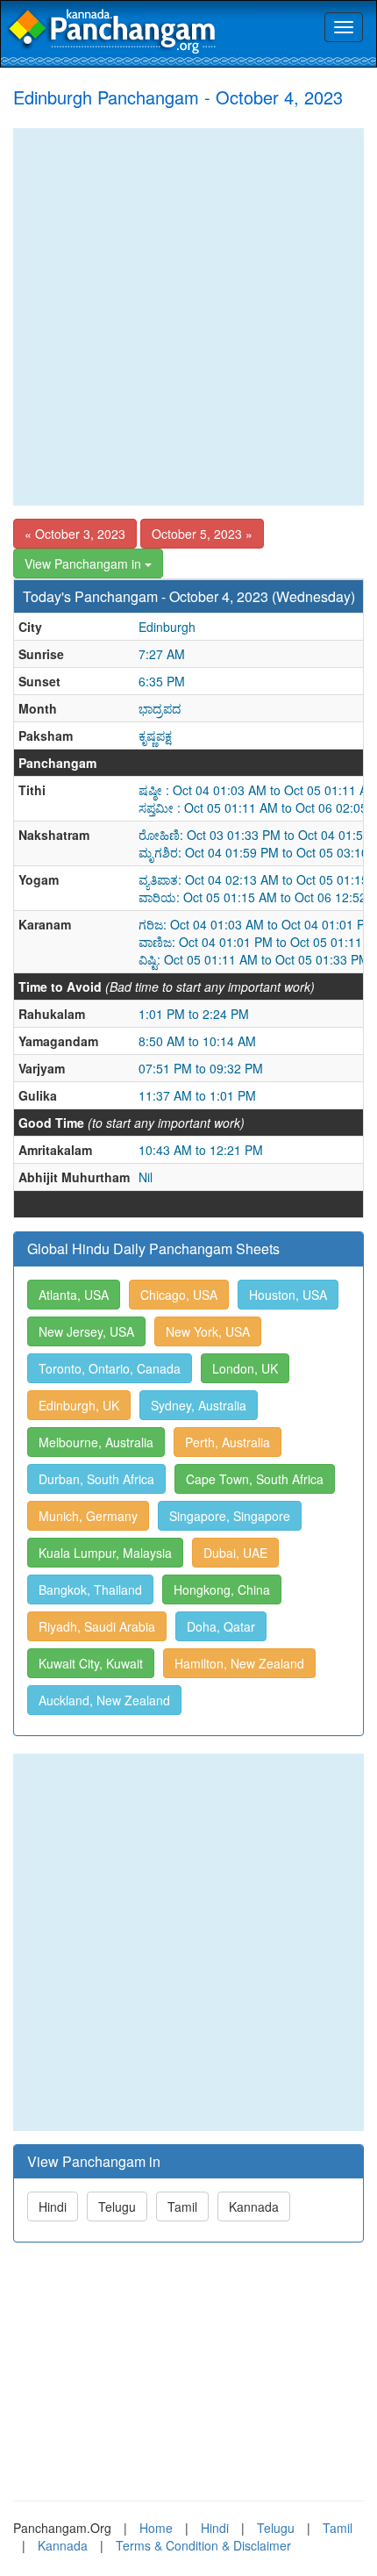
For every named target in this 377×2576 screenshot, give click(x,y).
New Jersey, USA (86, 1331)
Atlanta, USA (74, 1295)
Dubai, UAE (235, 1553)
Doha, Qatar (221, 1626)
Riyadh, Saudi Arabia (97, 1626)
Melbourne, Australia (96, 1442)
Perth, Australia (228, 1442)
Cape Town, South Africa (255, 1479)
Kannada (254, 2206)
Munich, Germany (88, 1516)
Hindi (53, 2206)
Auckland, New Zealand (104, 1700)
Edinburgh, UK (79, 1405)
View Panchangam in (85, 563)
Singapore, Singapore (230, 1516)
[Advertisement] (188, 317)
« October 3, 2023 (75, 534)
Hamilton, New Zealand (239, 1663)
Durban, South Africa (96, 1479)
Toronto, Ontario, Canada (110, 1368)
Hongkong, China (222, 1589)
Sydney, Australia (199, 1405)
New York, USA (208, 1331)
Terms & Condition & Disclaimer (203, 2545)
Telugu (117, 2206)
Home (156, 2528)
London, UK (245, 1368)
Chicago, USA (179, 1295)
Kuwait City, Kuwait (91, 1663)
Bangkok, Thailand (90, 1589)
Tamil (182, 2206)
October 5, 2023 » (202, 534)
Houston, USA (288, 1295)
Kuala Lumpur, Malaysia (105, 1553)
